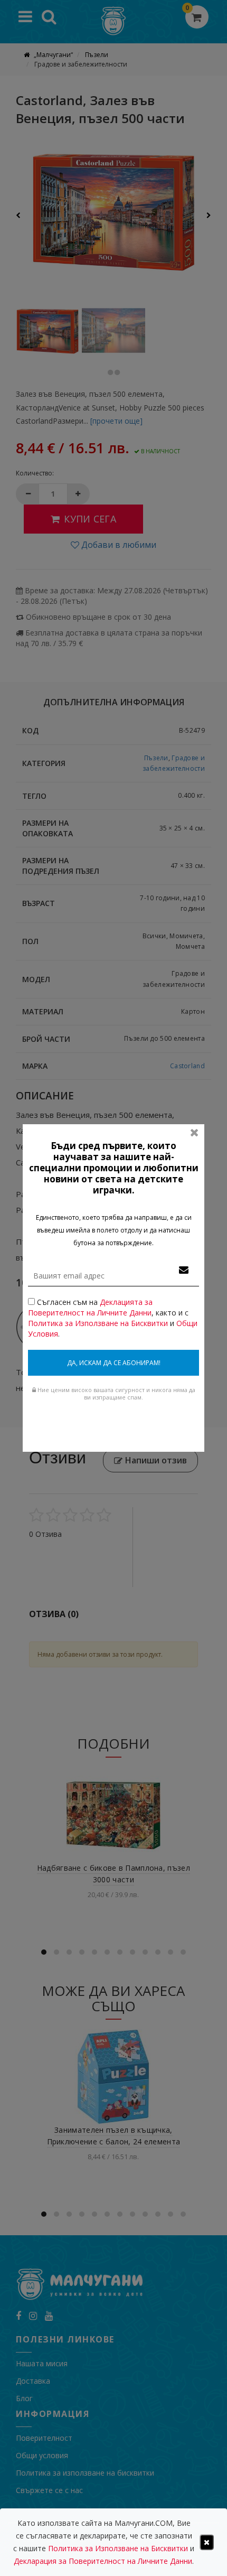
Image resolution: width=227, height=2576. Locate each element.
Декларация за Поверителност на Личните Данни (103, 2561)
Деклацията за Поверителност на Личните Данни (90, 1307)
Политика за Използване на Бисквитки (98, 1323)
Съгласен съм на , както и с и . (113, 1318)
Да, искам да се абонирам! (114, 1363)
